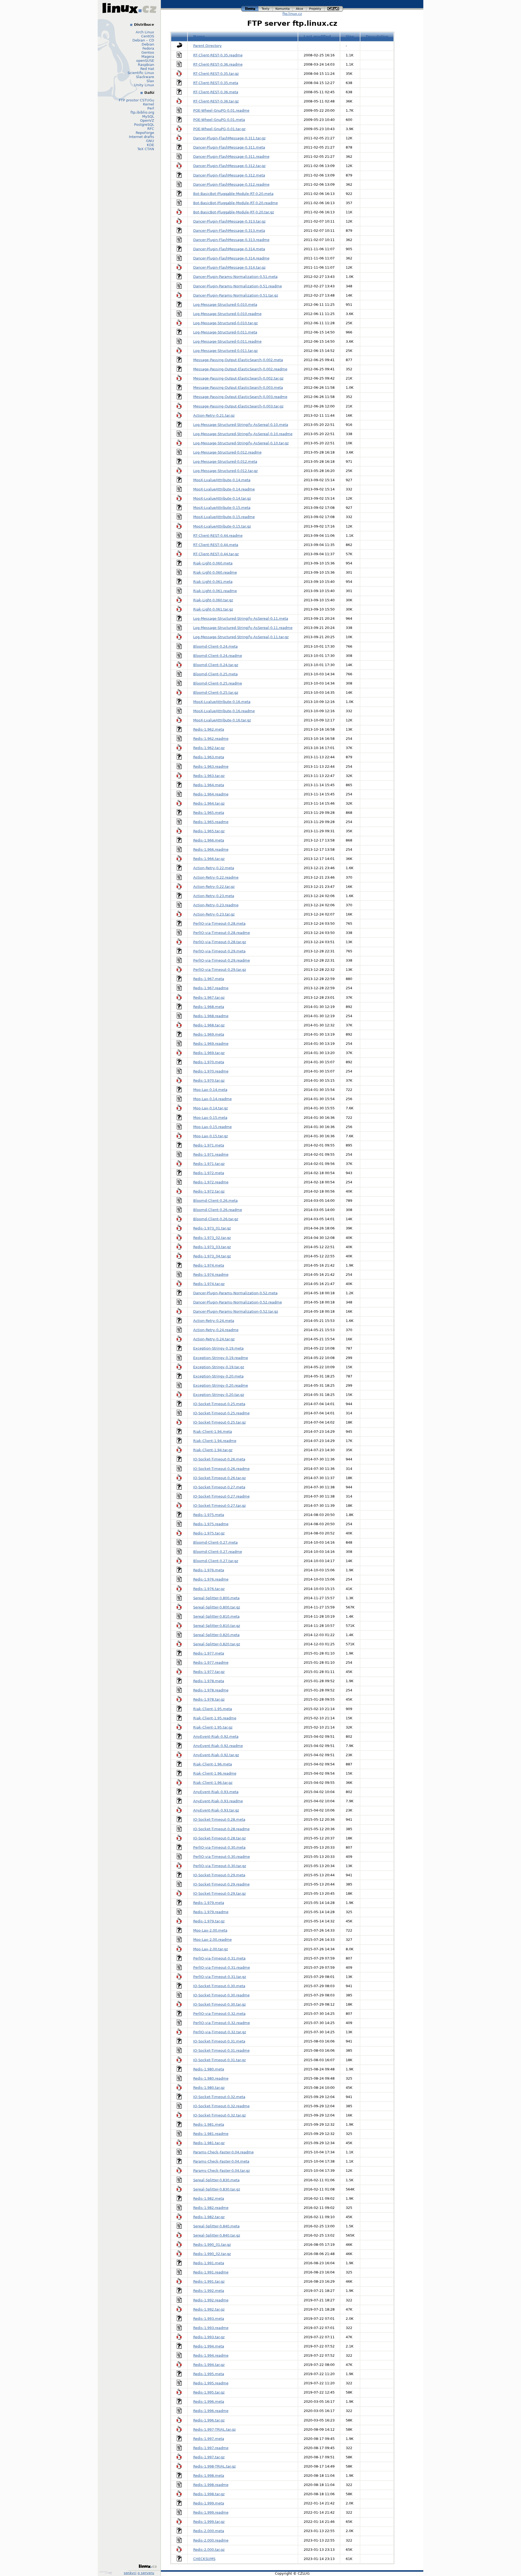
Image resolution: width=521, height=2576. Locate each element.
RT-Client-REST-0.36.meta (216, 92)
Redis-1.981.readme (211, 2134)
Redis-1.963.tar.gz (209, 776)
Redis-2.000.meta (209, 2531)
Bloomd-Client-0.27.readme (218, 1552)
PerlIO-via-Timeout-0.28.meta (219, 924)
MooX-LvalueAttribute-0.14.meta (222, 480)
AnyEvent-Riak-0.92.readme (218, 1746)
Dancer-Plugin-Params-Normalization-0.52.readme (238, 1302)
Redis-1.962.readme (211, 739)
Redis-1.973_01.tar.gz (212, 1228)
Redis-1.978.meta (209, 1681)
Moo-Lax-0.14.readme (212, 1099)
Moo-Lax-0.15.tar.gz (211, 1136)
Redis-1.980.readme (211, 2078)
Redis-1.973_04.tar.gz (212, 1256)
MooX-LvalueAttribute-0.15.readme (224, 517)
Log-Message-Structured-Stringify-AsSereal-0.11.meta (241, 619)
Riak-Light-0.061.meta (213, 582)
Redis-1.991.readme (211, 2272)
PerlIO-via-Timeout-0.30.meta (219, 1847)
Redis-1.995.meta (209, 2374)
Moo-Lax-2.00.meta (210, 1930)
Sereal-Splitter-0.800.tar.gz (217, 1607)
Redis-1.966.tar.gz (209, 859)
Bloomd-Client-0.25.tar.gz (216, 693)
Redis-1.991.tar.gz (209, 2281)
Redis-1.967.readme (211, 988)
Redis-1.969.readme (211, 1044)
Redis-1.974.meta (209, 1265)
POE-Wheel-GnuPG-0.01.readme (221, 110)
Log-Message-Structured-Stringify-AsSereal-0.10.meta (241, 425)
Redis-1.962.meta (209, 729)
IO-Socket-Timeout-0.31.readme (221, 2050)
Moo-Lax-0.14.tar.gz (211, 1108)
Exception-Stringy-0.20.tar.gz (219, 1395)
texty (266, 8)
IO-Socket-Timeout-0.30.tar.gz (220, 2004)
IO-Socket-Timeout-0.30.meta (219, 1986)
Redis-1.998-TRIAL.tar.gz (215, 2466)
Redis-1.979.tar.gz (209, 1921)
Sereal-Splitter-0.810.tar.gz (217, 1626)
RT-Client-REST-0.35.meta (216, 83)
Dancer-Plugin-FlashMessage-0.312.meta (229, 175)
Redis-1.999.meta (209, 2503)
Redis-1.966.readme (211, 849)
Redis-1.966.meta (209, 840)
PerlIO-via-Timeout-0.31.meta (219, 1958)
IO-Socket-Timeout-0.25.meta (219, 1404)
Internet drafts (142, 137)
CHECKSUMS (204, 2559)
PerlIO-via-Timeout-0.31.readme (222, 1968)
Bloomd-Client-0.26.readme (218, 1210)
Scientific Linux (141, 73)
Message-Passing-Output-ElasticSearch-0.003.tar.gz (238, 406)
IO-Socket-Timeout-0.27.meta (219, 1487)
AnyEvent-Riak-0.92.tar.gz (216, 1755)
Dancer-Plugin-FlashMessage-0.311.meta (229, 147)
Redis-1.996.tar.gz (209, 2420)
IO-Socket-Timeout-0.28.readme (221, 1829)
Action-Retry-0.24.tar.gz (214, 1339)
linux (250, 8)
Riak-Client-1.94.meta (213, 1432)
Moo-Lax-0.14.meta (210, 1090)
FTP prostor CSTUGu (136, 100)
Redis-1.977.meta (209, 1653)
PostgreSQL (144, 125)
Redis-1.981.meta (209, 2124)
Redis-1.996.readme (211, 2411)
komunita (283, 8)
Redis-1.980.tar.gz (209, 2088)
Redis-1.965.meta (209, 813)
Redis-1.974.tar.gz (209, 1284)
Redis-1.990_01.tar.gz (212, 2245)
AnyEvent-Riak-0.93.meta (216, 1792)
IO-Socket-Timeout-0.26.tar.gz (220, 1478)
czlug (334, 8)
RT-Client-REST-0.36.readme (218, 64)
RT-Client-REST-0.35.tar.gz (216, 74)
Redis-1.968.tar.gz (209, 1025)
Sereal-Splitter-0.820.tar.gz (217, 1644)
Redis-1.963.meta (209, 757)
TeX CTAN (146, 149)
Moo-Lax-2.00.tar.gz (211, 1949)
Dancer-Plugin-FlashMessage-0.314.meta (229, 249)
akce (300, 8)
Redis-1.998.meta (209, 2476)
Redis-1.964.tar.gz (209, 803)
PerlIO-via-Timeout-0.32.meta (219, 2014)
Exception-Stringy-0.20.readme (221, 1385)
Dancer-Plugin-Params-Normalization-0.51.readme (238, 286)
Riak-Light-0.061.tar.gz (213, 609)
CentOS (148, 36)
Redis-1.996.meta (209, 2402)
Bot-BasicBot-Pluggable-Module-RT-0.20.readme (236, 203)
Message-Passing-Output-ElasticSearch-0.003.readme (240, 397)
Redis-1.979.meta (209, 1903)
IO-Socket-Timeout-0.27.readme (221, 1496)
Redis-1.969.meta (209, 1034)
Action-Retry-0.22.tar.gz (214, 887)
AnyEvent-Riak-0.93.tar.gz (216, 1810)
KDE (150, 145)
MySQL (148, 116)
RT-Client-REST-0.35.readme (218, 55)
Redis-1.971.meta (209, 1145)
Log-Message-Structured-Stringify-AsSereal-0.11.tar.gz (241, 637)
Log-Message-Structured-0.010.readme (227, 314)
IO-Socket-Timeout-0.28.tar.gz (220, 1838)
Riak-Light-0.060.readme (215, 572)
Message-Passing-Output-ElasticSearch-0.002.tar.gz (238, 378)
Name (199, 36)
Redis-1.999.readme (211, 2512)
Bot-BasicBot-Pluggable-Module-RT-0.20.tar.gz (234, 212)
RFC (151, 129)
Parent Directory (207, 46)
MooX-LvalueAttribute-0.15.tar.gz (222, 526)
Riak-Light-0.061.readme (215, 591)
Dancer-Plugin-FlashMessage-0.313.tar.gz (229, 221)
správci (130, 2573)
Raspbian (146, 65)
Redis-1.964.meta (209, 785)
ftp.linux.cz (292, 14)
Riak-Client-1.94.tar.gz (213, 1450)
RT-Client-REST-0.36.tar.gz (216, 101)
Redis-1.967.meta (209, 979)
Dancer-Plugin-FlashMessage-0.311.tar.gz (229, 138)
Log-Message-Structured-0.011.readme (227, 341)
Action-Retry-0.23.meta (214, 896)
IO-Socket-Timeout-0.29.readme (221, 1884)
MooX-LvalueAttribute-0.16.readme (224, 711)
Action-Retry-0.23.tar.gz (214, 914)
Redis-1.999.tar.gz (209, 2522)
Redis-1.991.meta (209, 2263)
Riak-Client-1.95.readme (215, 1718)
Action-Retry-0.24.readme (216, 1330)
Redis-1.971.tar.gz (209, 1164)
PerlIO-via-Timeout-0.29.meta (219, 951)
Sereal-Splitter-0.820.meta (216, 1635)
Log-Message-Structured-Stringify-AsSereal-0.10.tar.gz (241, 443)
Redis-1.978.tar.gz (209, 1699)
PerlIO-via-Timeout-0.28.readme (222, 933)
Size (350, 36)
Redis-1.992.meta (209, 2291)
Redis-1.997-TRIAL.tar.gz (215, 2429)
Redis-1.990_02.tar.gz (212, 2254)
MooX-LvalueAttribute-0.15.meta (222, 508)
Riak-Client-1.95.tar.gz (213, 1727)
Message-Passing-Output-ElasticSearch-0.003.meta (238, 388)
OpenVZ (147, 121)
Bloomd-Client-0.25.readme (218, 683)
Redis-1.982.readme (211, 2208)
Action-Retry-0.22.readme (216, 877)
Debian (148, 44)
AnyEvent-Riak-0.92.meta (216, 1737)
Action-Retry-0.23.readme (216, 905)
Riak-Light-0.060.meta (213, 563)
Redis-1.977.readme (211, 1663)
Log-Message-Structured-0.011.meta (225, 332)
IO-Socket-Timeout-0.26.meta (219, 1459)
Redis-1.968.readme (211, 1016)
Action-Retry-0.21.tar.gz (214, 415)
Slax (150, 81)
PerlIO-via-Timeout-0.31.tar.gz (220, 1977)
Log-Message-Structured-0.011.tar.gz (225, 351)
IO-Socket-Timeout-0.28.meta (219, 1819)
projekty (316, 8)
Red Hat (147, 69)
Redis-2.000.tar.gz (209, 2550)
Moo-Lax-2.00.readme (212, 1940)
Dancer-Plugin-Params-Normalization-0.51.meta (235, 277)
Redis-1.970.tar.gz (209, 1080)
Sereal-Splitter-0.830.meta (216, 2180)
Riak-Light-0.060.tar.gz (213, 600)
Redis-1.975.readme (211, 1524)
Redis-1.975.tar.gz (209, 1533)
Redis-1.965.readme (211, 822)
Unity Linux (144, 85)
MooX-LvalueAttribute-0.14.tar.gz (222, 498)
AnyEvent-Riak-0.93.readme (218, 1801)
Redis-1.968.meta (209, 1007)
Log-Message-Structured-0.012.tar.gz (225, 471)
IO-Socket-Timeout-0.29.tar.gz (220, 1894)
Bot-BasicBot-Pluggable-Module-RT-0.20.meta (233, 194)
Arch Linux (145, 32)
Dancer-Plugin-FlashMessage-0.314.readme (231, 258)
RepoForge (145, 133)
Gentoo (148, 52)
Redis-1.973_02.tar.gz (212, 1238)
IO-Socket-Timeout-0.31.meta (219, 2041)
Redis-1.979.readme (211, 1912)
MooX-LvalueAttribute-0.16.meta (222, 702)
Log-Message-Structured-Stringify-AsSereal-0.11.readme (243, 628)
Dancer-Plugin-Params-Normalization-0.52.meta (235, 1293)
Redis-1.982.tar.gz (209, 2217)
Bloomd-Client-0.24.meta (215, 646)
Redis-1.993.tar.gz (209, 2337)
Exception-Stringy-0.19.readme (221, 1358)
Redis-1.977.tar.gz (209, 1672)
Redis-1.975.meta (209, 1515)
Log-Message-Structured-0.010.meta (225, 305)
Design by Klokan (107, 2573)
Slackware (145, 77)
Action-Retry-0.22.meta (214, 868)
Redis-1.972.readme (211, 1182)
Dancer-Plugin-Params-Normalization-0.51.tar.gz (236, 295)
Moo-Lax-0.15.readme (212, 1127)
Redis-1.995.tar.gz (209, 2392)
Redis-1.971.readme (211, 1154)
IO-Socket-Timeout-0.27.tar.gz (220, 1506)
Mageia (148, 57)
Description (377, 36)
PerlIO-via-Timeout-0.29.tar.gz (220, 970)
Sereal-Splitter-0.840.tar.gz (217, 2235)
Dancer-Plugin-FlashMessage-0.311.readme (231, 157)
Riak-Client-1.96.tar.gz (213, 1783)
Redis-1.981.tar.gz (209, 2143)
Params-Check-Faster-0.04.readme (223, 2152)
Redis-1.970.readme (211, 1071)
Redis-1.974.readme (211, 1275)
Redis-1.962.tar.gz (209, 748)
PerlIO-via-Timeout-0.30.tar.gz (220, 1866)
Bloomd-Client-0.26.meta (215, 1201)
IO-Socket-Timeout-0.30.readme (221, 1995)
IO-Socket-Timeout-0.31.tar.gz (220, 2060)
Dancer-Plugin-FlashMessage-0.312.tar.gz (229, 166)
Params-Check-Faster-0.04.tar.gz (222, 2171)
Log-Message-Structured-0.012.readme (227, 452)
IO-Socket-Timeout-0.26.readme (221, 1469)
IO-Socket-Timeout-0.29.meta (219, 1875)
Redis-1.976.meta (209, 1570)
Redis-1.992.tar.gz (209, 2309)
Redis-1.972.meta (209, 1173)
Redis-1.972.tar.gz (209, 1191)
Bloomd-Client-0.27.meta (215, 1542)
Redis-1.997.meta (209, 2439)
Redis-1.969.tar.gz (209, 1053)
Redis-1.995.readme (211, 2383)
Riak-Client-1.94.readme (215, 1441)
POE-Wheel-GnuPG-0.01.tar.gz (219, 129)
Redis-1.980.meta (209, 2069)
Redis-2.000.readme (211, 2540)
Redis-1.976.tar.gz (209, 1589)
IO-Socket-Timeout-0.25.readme (221, 1413)
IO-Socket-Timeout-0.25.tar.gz (220, 1422)
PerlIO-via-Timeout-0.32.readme (222, 2023)
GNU (150, 141)
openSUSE (145, 61)
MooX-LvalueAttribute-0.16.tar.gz (222, 720)
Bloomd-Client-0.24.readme (218, 656)
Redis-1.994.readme (211, 2355)
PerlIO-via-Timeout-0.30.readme (222, 1857)
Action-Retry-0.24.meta (214, 1321)
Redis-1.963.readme (211, 767)
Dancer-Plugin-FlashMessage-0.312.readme (231, 184)
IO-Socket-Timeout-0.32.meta (219, 2097)
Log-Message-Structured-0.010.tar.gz (225, 323)
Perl (151, 108)
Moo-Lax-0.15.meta (210, 1118)
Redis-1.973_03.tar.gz (212, 1247)
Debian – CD (143, 40)
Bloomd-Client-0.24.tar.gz (216, 665)
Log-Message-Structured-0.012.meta (225, 462)
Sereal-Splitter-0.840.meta (216, 2226)
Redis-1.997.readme (211, 2448)
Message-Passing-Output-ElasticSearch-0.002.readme (240, 369)
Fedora (148, 48)
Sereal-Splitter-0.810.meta (216, 1616)
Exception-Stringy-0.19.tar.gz (219, 1367)
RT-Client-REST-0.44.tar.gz (216, 554)
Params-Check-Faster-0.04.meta (221, 2161)
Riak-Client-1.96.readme (215, 1773)
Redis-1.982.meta (209, 2198)
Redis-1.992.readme (211, 2300)
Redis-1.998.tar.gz (209, 2494)
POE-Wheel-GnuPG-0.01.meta (219, 120)
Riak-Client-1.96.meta (213, 1764)
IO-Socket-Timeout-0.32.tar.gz (220, 2115)
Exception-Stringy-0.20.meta (218, 1376)
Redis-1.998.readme (211, 2485)
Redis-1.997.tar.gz (209, 2457)
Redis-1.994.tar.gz (209, 2365)
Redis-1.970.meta (209, 1062)
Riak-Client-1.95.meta (213, 1709)
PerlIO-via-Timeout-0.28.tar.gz (220, 942)
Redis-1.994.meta (209, 2346)
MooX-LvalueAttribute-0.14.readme (224, 489)
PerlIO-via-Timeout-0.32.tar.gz (220, 2032)
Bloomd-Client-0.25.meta (215, 674)
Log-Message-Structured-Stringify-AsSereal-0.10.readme (243, 434)
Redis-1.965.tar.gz (209, 831)
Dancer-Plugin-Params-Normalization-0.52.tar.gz (236, 1311)
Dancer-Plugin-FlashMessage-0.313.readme (231, 240)
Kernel (149, 104)
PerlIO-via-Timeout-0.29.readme (222, 960)
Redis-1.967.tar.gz (209, 998)
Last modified (317, 36)
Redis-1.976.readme (211, 1579)
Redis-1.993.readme (211, 2328)
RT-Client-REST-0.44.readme (218, 536)
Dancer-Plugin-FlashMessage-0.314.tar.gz (229, 267)
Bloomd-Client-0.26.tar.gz (216, 1219)
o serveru (146, 2573)
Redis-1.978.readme (211, 1690)
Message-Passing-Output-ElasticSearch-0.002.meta (238, 360)
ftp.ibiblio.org (142, 112)
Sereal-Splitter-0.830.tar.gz (217, 2189)
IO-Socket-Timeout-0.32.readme (221, 2106)
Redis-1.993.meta (209, 2319)
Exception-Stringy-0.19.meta (218, 1348)
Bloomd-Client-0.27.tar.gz (216, 1561)
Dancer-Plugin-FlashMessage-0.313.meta (229, 231)
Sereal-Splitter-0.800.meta (216, 1598)
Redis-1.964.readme (211, 794)
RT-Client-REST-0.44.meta (216, 545)
